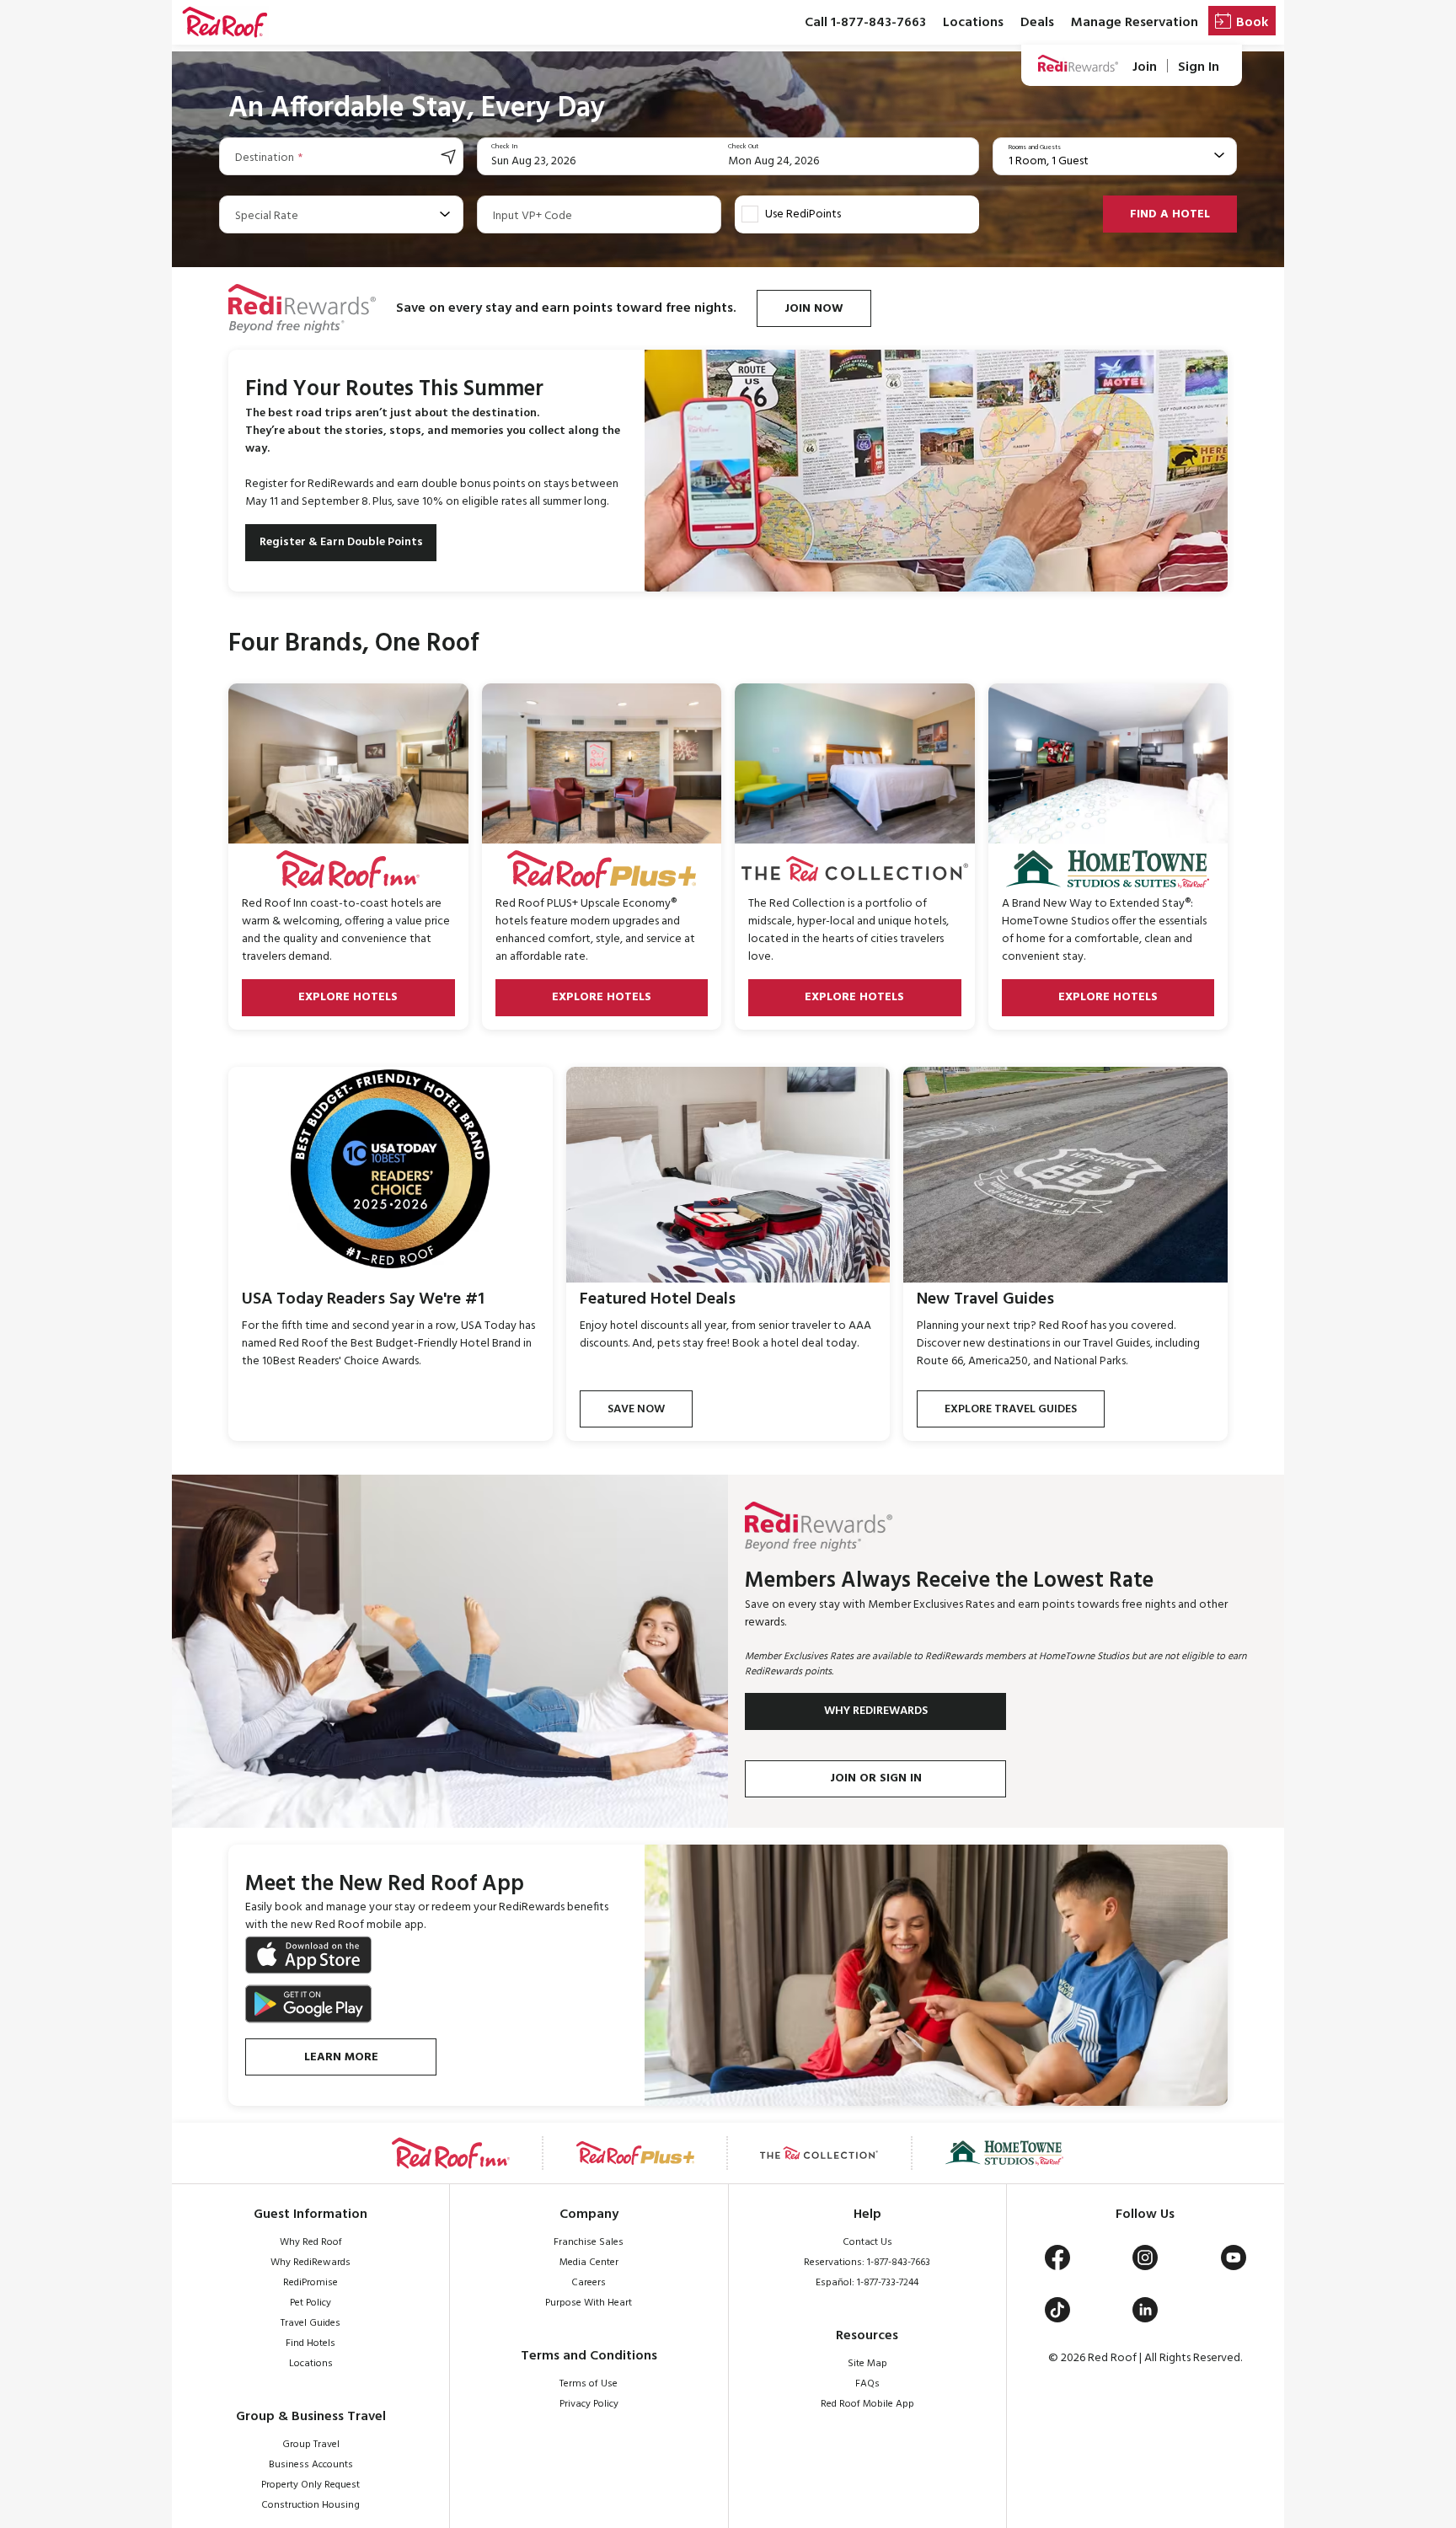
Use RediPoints (803, 214)
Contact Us (867, 2242)
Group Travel (311, 2445)
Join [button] (1145, 67)
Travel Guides (310, 2323)
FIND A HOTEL (1170, 214)
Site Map (867, 2364)
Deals (1037, 23)
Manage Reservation (1135, 23)
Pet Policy (310, 2303)
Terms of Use (589, 2384)
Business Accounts (311, 2465)
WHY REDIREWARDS (876, 1711)
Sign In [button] (1199, 67)
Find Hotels (310, 2343)
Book (1252, 23)
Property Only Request (310, 2485)
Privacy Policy (589, 2404)
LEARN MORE (341, 2057)
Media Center (589, 2263)
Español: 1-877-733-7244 (867, 2283)
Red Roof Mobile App (867, 2404)
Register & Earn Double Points (341, 542)
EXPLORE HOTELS (348, 997)
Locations (973, 23)
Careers (589, 2283)
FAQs (867, 2384)
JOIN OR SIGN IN (876, 1778)
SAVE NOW (636, 1409)
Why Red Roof (311, 2242)
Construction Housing (310, 2505)
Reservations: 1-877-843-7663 (867, 2263)
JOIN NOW (814, 309)
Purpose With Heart (589, 2303)
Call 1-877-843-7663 (865, 23)
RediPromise (310, 2283)
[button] (225, 23)
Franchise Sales (589, 2242)
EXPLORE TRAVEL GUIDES (1011, 1409)
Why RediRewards (310, 2263)
